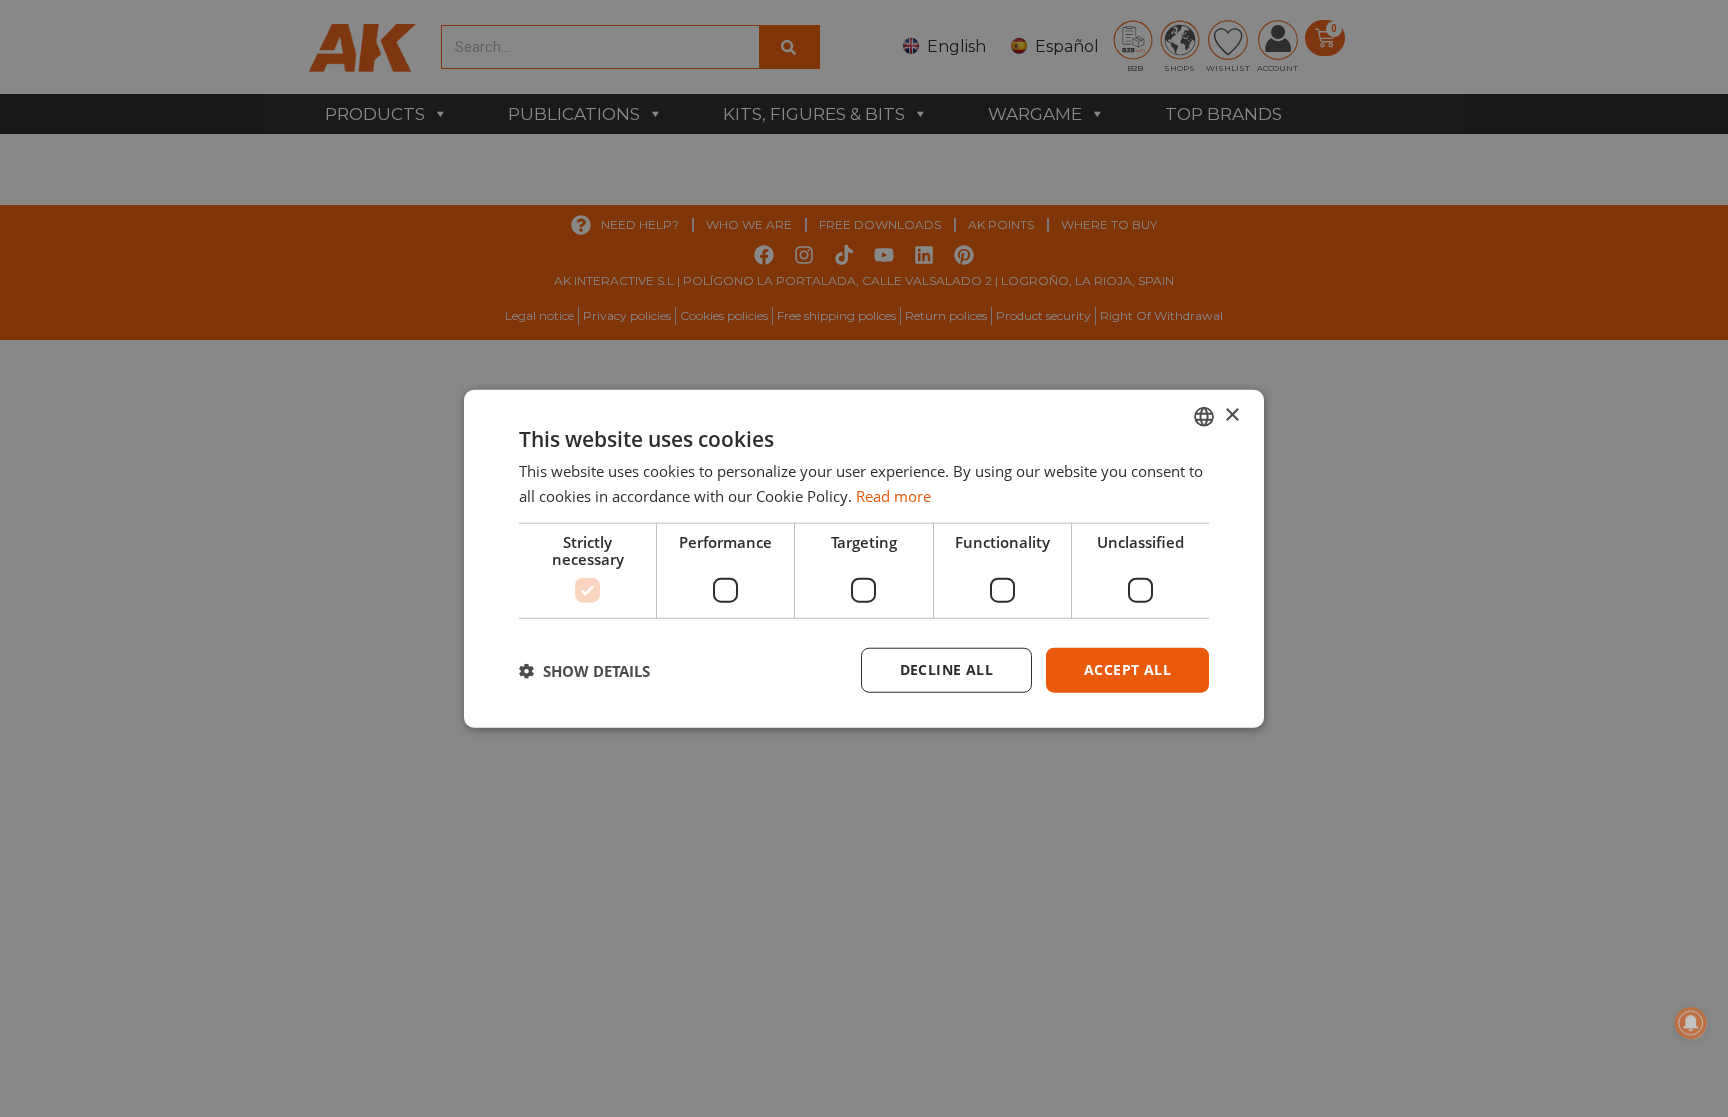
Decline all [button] (946, 669)
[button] (584, 670)
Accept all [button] (1127, 669)
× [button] (1231, 415)
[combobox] (1204, 416)
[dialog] (864, 558)
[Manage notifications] (1691, 1023)
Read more (893, 495)
